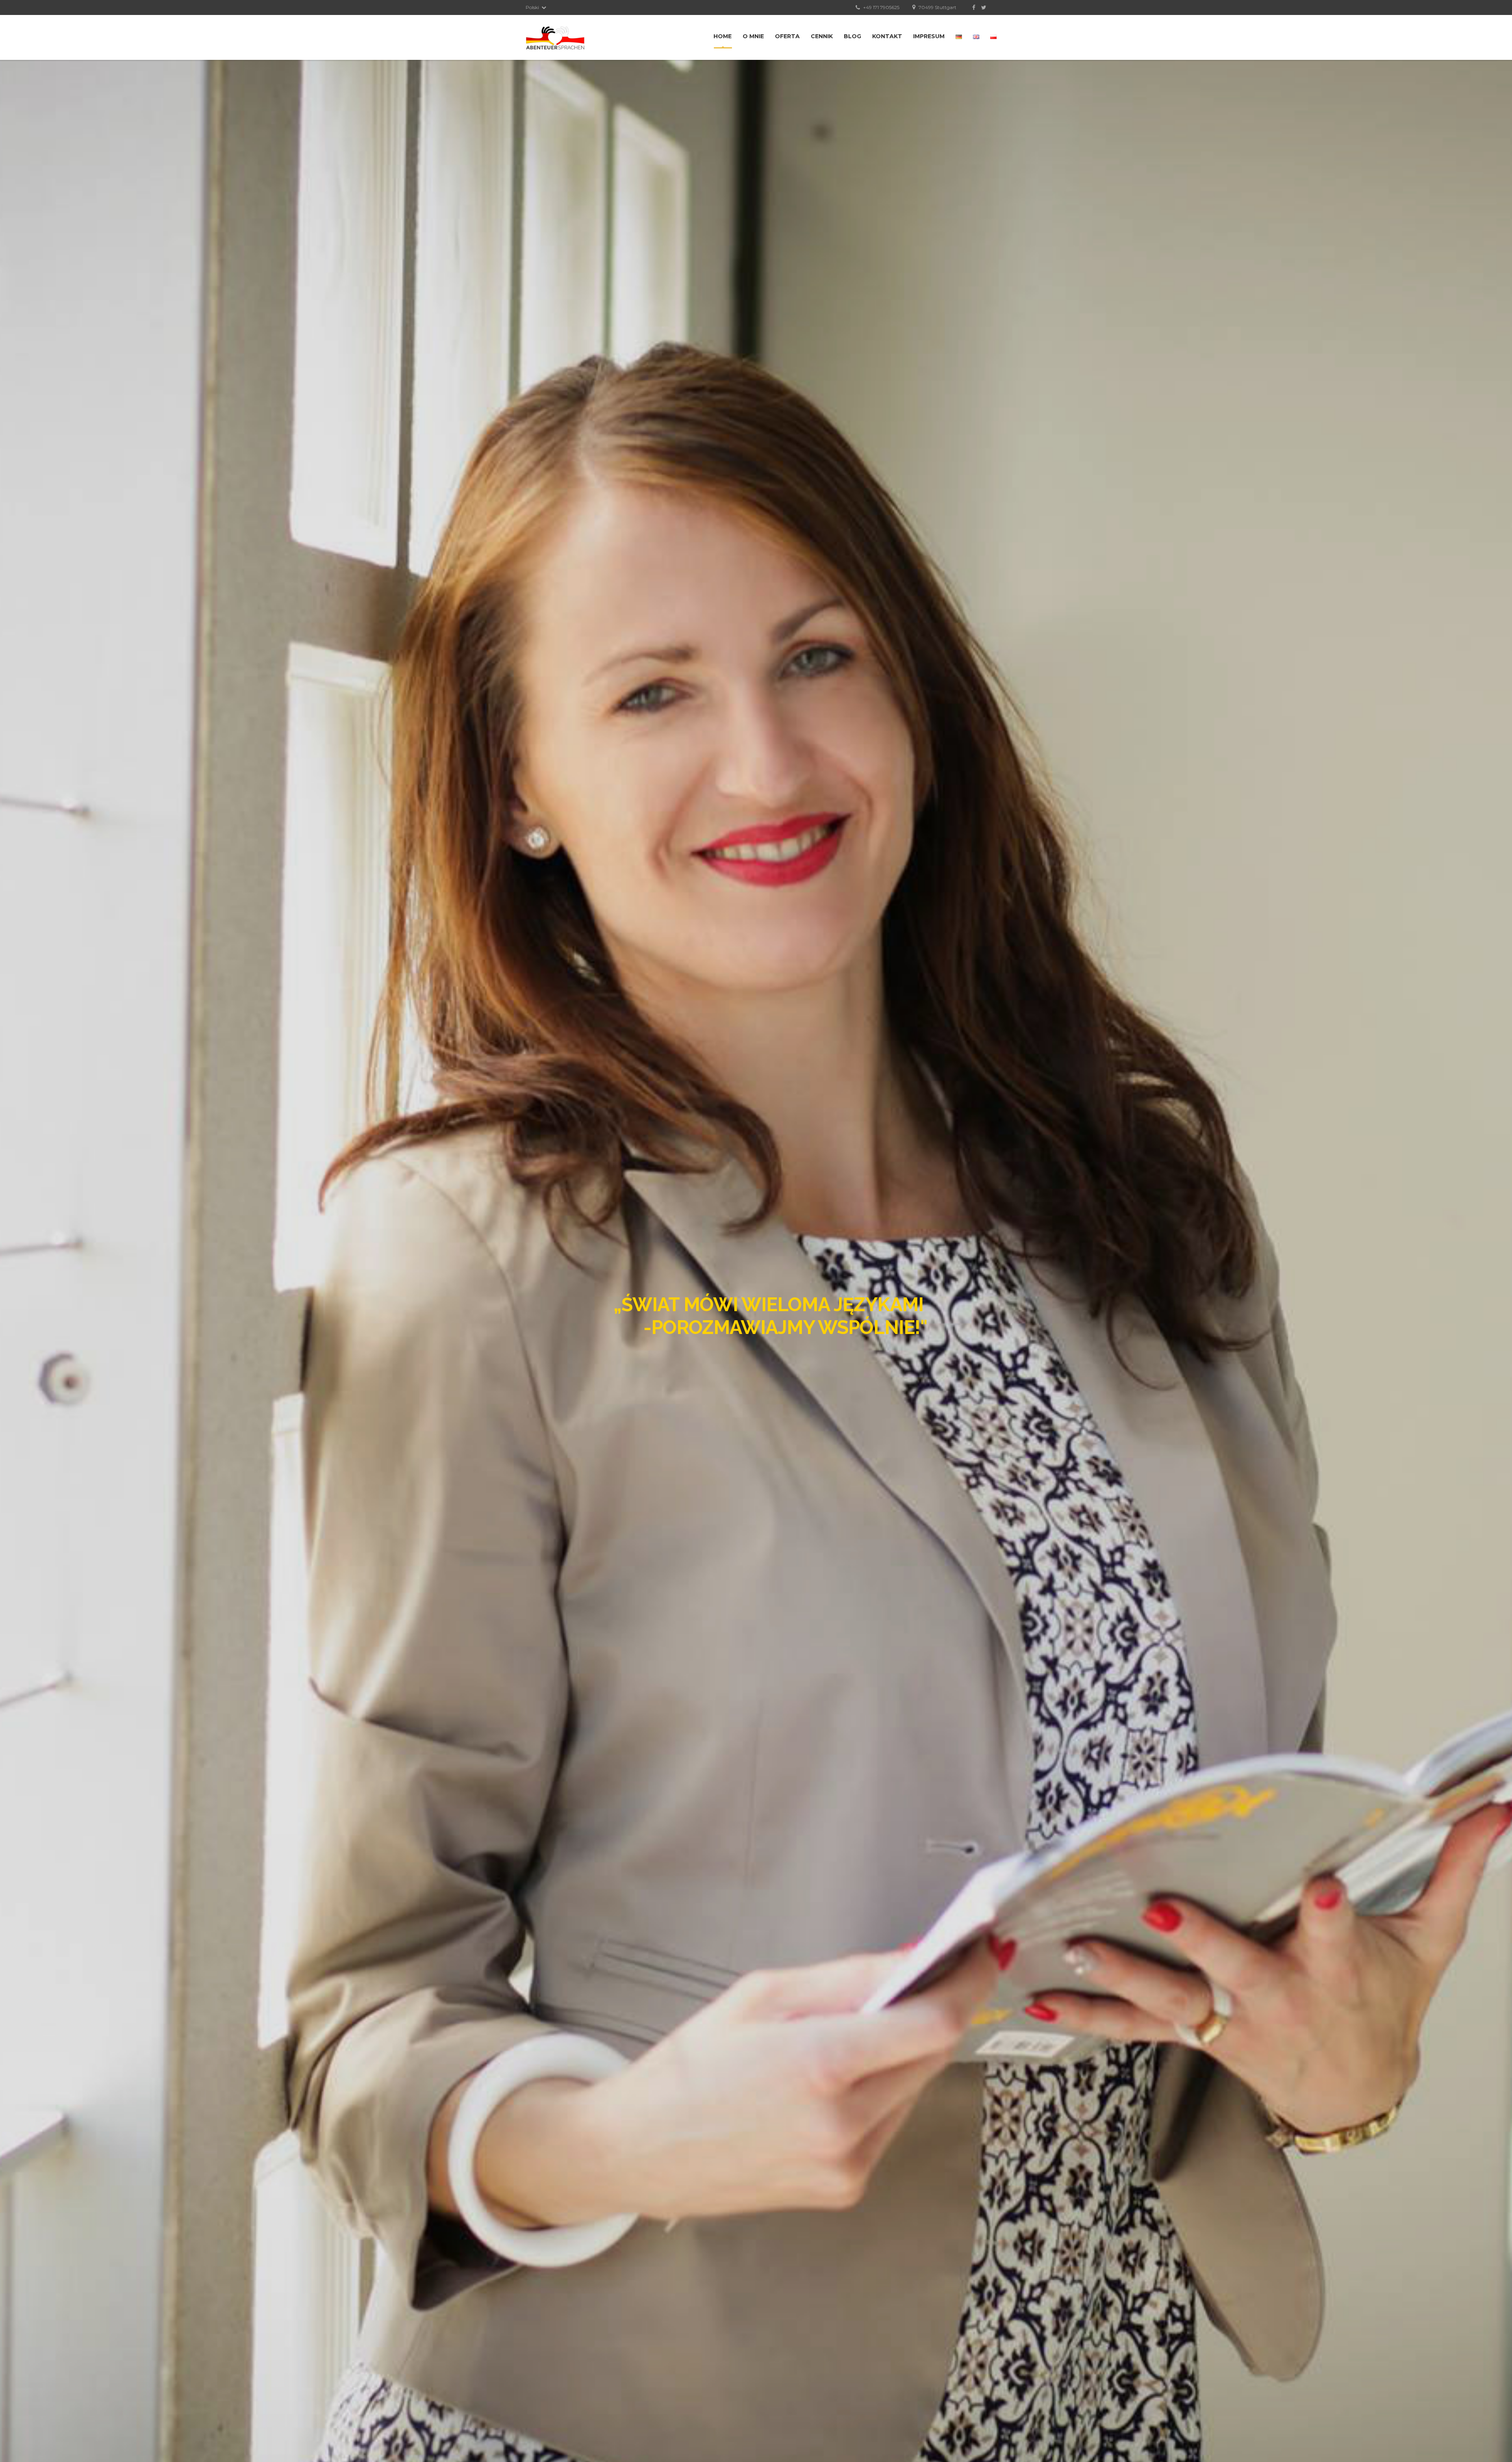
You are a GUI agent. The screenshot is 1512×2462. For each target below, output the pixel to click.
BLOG (852, 36)
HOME (723, 36)
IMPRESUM (929, 36)
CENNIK (822, 36)
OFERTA (787, 36)
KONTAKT (887, 36)
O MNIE (753, 36)
